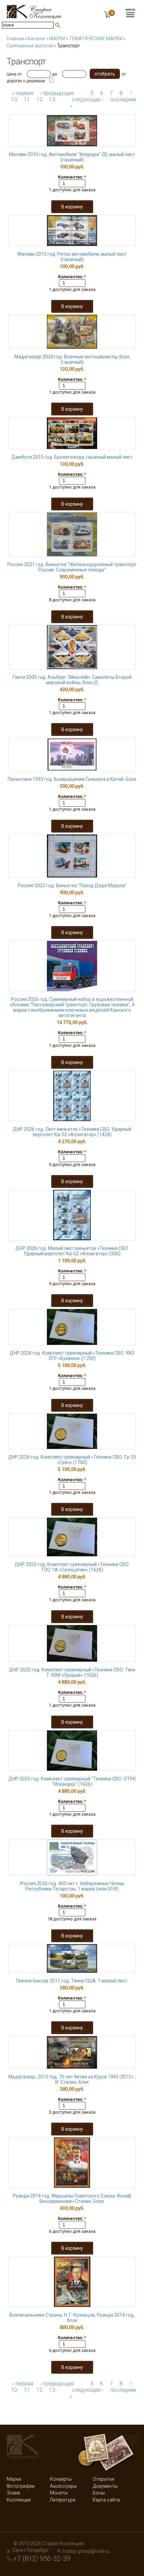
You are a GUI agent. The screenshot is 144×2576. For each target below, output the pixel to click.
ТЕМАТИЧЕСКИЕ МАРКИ (96, 39)
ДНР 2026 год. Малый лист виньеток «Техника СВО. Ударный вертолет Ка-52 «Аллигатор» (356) (72, 1251)
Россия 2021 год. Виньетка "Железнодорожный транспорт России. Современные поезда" (72, 567)
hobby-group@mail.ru (86, 2551)
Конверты (61, 2479)
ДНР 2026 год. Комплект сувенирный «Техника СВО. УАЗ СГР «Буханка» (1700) (72, 1356)
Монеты (59, 2493)
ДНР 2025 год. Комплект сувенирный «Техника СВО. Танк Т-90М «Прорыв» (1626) (72, 1672)
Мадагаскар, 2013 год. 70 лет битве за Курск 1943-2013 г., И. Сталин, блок (72, 2079)
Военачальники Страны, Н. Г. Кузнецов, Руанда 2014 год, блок (72, 2318)
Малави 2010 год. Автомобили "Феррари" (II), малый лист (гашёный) (72, 157)
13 (52, 99)
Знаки (13, 2493)
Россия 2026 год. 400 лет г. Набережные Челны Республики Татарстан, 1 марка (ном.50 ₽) (72, 1886)
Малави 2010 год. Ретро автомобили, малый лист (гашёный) (72, 257)
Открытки (103, 2479)
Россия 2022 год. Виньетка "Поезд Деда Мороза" (72, 886)
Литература (63, 2500)
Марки (14, 2479)
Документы (105, 2486)
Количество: (72, 177)
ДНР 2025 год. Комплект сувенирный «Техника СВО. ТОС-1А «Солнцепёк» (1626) (72, 1567)
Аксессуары (63, 2486)
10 (14, 99)
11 (27, 99)
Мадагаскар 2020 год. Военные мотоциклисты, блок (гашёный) (72, 359)
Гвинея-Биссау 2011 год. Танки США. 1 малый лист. (72, 1981)
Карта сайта (106, 2500)
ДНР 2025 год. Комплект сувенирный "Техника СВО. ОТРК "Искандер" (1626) (72, 1781)
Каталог (37, 39)
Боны (99, 2493)
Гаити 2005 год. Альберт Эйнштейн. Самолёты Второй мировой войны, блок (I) (72, 680)
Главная (16, 39)
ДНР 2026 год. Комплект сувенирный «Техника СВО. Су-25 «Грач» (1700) (72, 1460)
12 (40, 99)
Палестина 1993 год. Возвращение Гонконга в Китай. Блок (72, 779)
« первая (23, 93)
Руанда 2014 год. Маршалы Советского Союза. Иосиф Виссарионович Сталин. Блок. (72, 2199)
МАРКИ (57, 39)
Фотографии (21, 2486)
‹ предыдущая (57, 93)
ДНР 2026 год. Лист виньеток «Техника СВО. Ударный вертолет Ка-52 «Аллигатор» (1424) (72, 1132)
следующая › (88, 99)
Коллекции (19, 2500)
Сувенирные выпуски (30, 46)
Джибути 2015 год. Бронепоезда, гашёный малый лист (72, 457)
